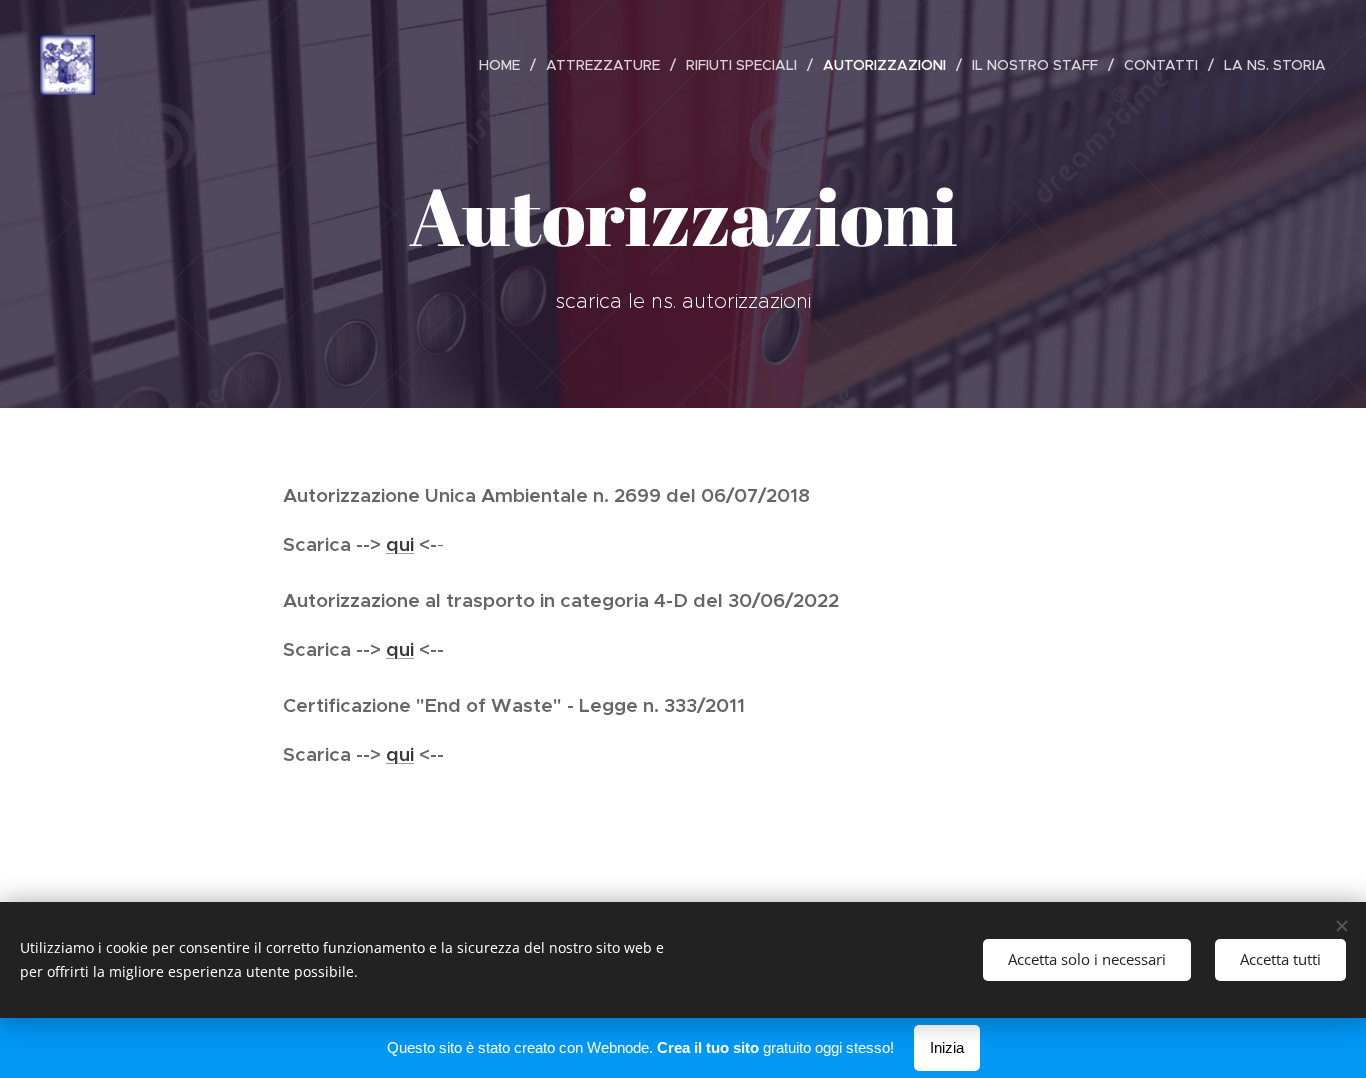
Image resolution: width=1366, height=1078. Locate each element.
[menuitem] (505, 65)
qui (400, 544)
